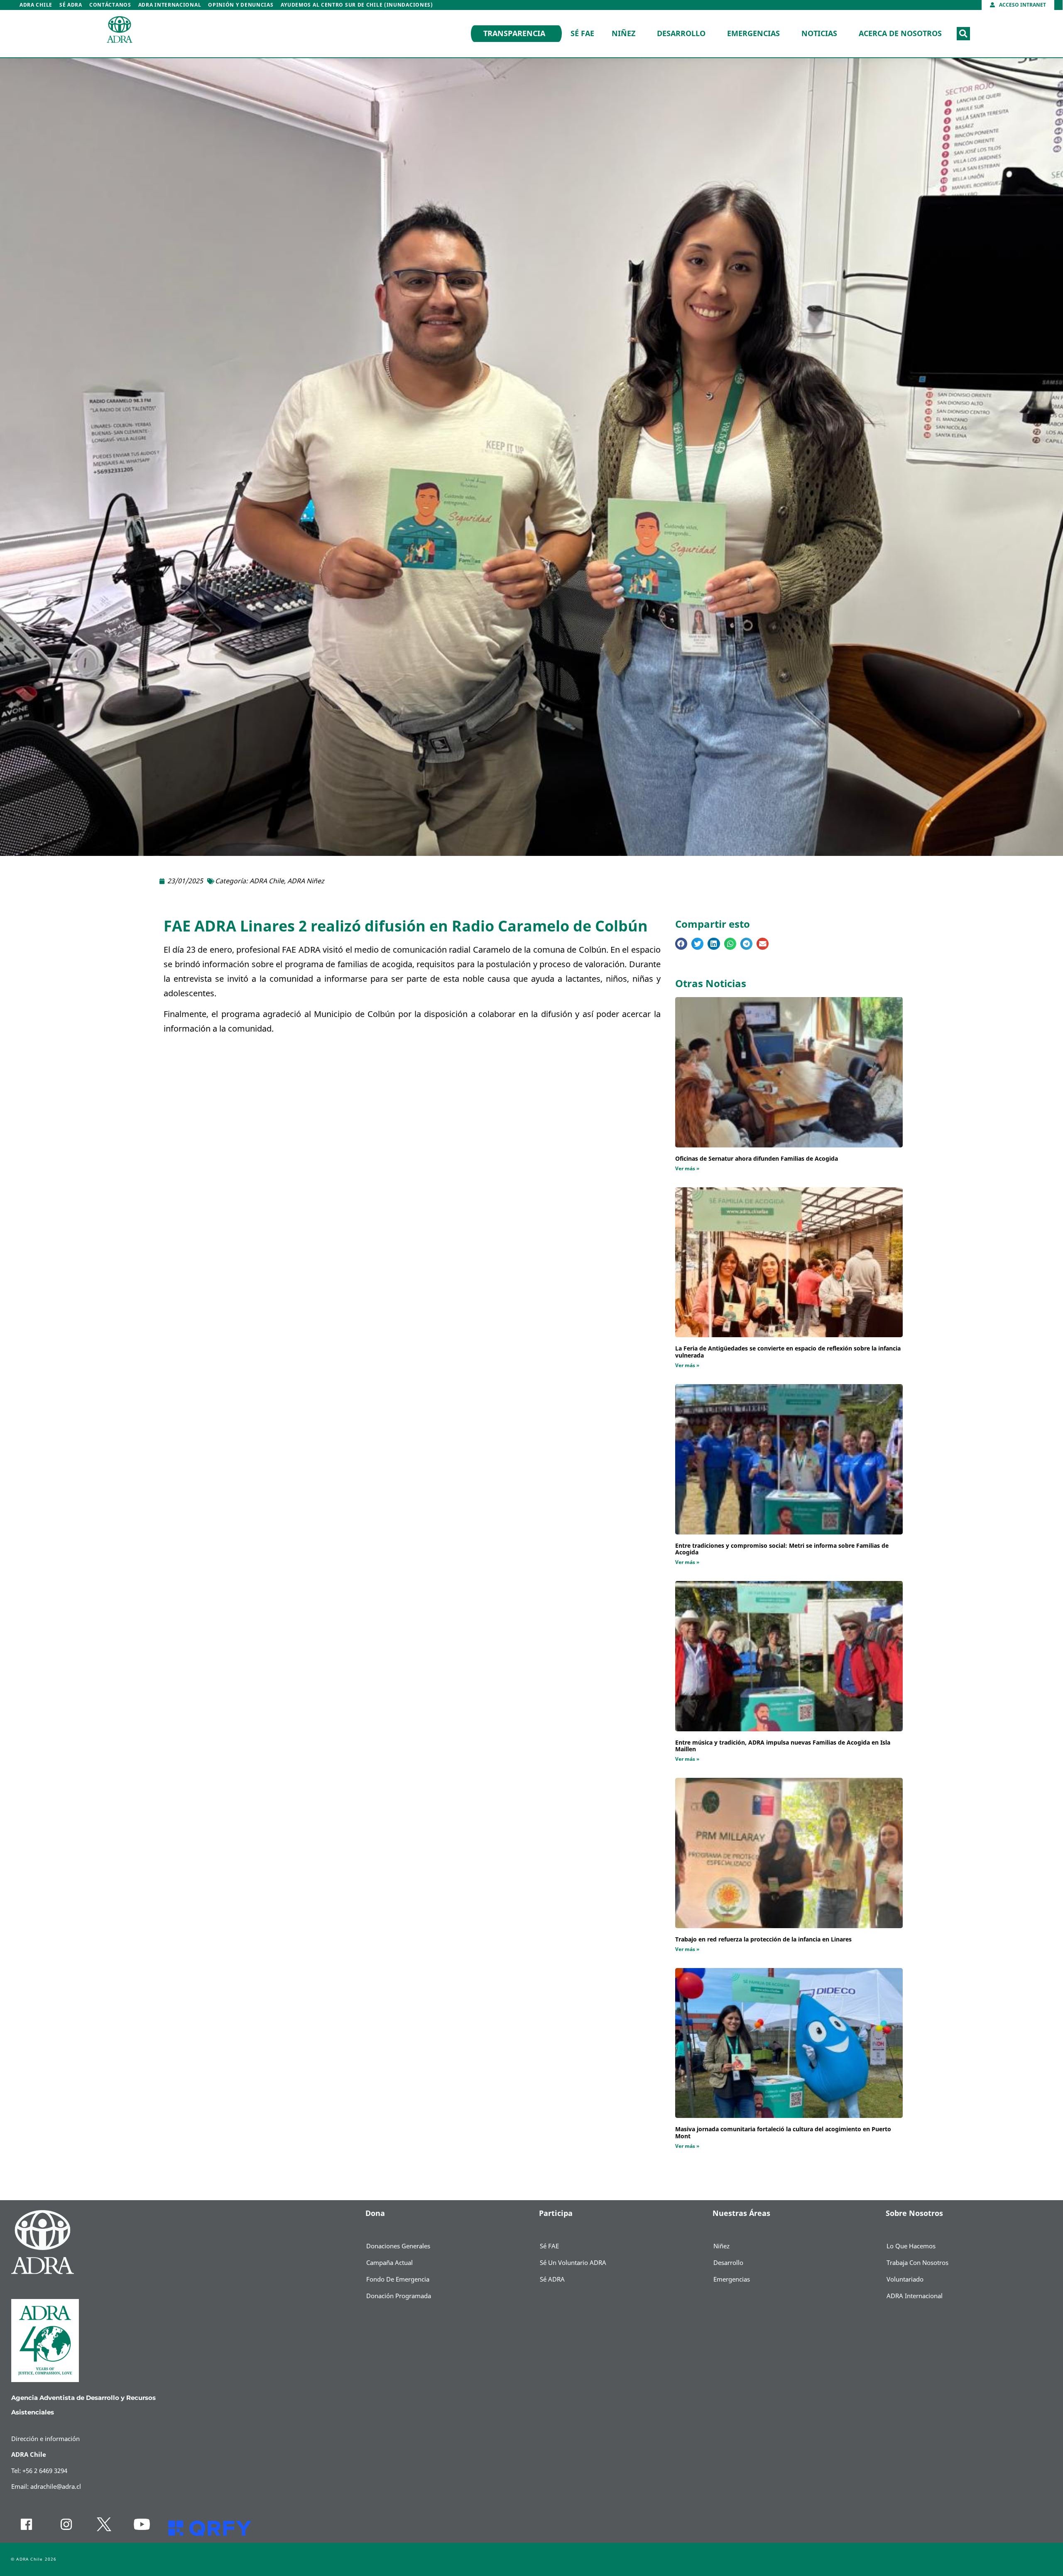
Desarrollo (681, 34)
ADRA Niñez (306, 881)
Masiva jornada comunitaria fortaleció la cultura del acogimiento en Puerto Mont (783, 2133)
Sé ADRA (71, 5)
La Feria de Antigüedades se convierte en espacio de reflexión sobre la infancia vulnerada (788, 1352)
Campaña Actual (389, 2263)
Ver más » (687, 1169)
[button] (963, 34)
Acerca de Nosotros (900, 34)
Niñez (623, 34)
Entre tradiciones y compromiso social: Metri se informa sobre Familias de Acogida (782, 1549)
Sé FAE (582, 34)
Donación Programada (399, 2296)
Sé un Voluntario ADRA (573, 2263)
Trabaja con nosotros (917, 2263)
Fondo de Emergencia (398, 2279)
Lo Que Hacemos (911, 2246)
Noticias (819, 34)
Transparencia (514, 34)
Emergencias (753, 34)
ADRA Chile (36, 5)
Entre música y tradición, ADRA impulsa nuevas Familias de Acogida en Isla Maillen (783, 1746)
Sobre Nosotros (914, 2213)
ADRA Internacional (170, 5)
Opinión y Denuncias (241, 5)
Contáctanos (110, 5)
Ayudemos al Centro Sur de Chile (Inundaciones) (357, 5)
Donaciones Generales (398, 2246)
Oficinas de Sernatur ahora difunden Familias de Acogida (757, 1159)
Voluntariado (905, 2279)
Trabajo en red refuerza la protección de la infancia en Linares (763, 1940)
